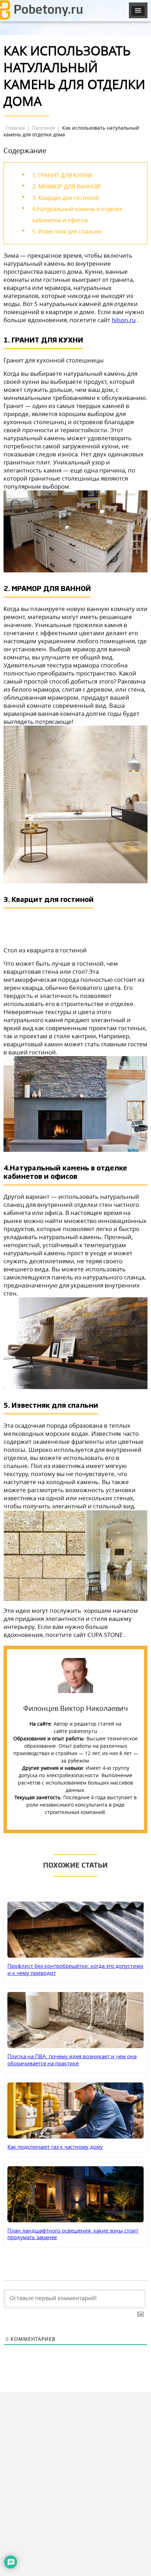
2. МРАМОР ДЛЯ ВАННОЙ (66, 186)
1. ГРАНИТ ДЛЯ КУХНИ (62, 175)
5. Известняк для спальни (67, 231)
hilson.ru (124, 320)
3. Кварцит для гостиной (65, 198)
